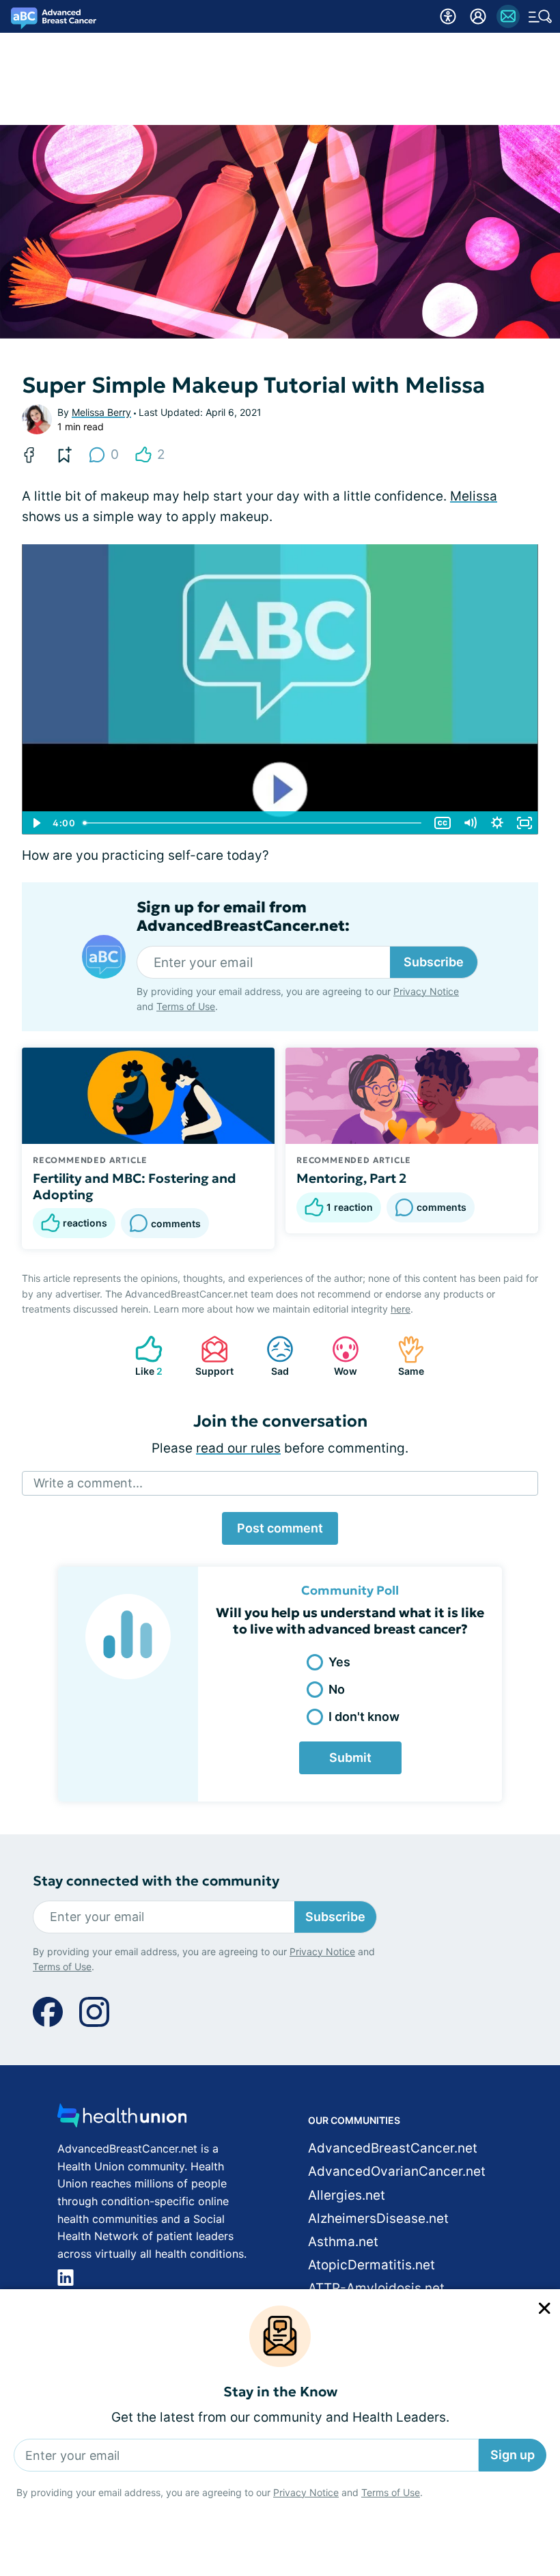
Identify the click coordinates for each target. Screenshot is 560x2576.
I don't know (364, 1717)
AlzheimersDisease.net (378, 2218)
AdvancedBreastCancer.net (393, 2148)
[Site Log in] (478, 16)
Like (142, 1356)
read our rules (238, 1448)
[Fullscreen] (524, 823)
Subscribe (434, 962)
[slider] (253, 823)
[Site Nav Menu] (540, 16)
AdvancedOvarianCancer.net (397, 2171)
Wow (338, 1356)
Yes (339, 1662)
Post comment (280, 1528)
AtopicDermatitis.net (372, 2265)
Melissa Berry (101, 412)
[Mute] (470, 823)
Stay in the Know (280, 2392)
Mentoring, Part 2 (351, 1178)
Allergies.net (347, 2195)
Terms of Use (391, 2492)
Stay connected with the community (156, 1881)
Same (404, 1356)
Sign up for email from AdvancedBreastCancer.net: (243, 916)
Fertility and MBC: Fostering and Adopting (135, 1186)
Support (210, 1356)
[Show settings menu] (497, 823)
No (337, 1689)
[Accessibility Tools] (448, 16)
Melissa (474, 496)
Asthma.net (343, 2242)
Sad (271, 1356)
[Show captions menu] (443, 823)
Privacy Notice (306, 2492)
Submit (350, 1758)
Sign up (513, 2455)
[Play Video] (36, 823)
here (401, 1309)
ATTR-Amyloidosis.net (376, 2288)
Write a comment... (88, 1483)
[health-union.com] (122, 2119)
